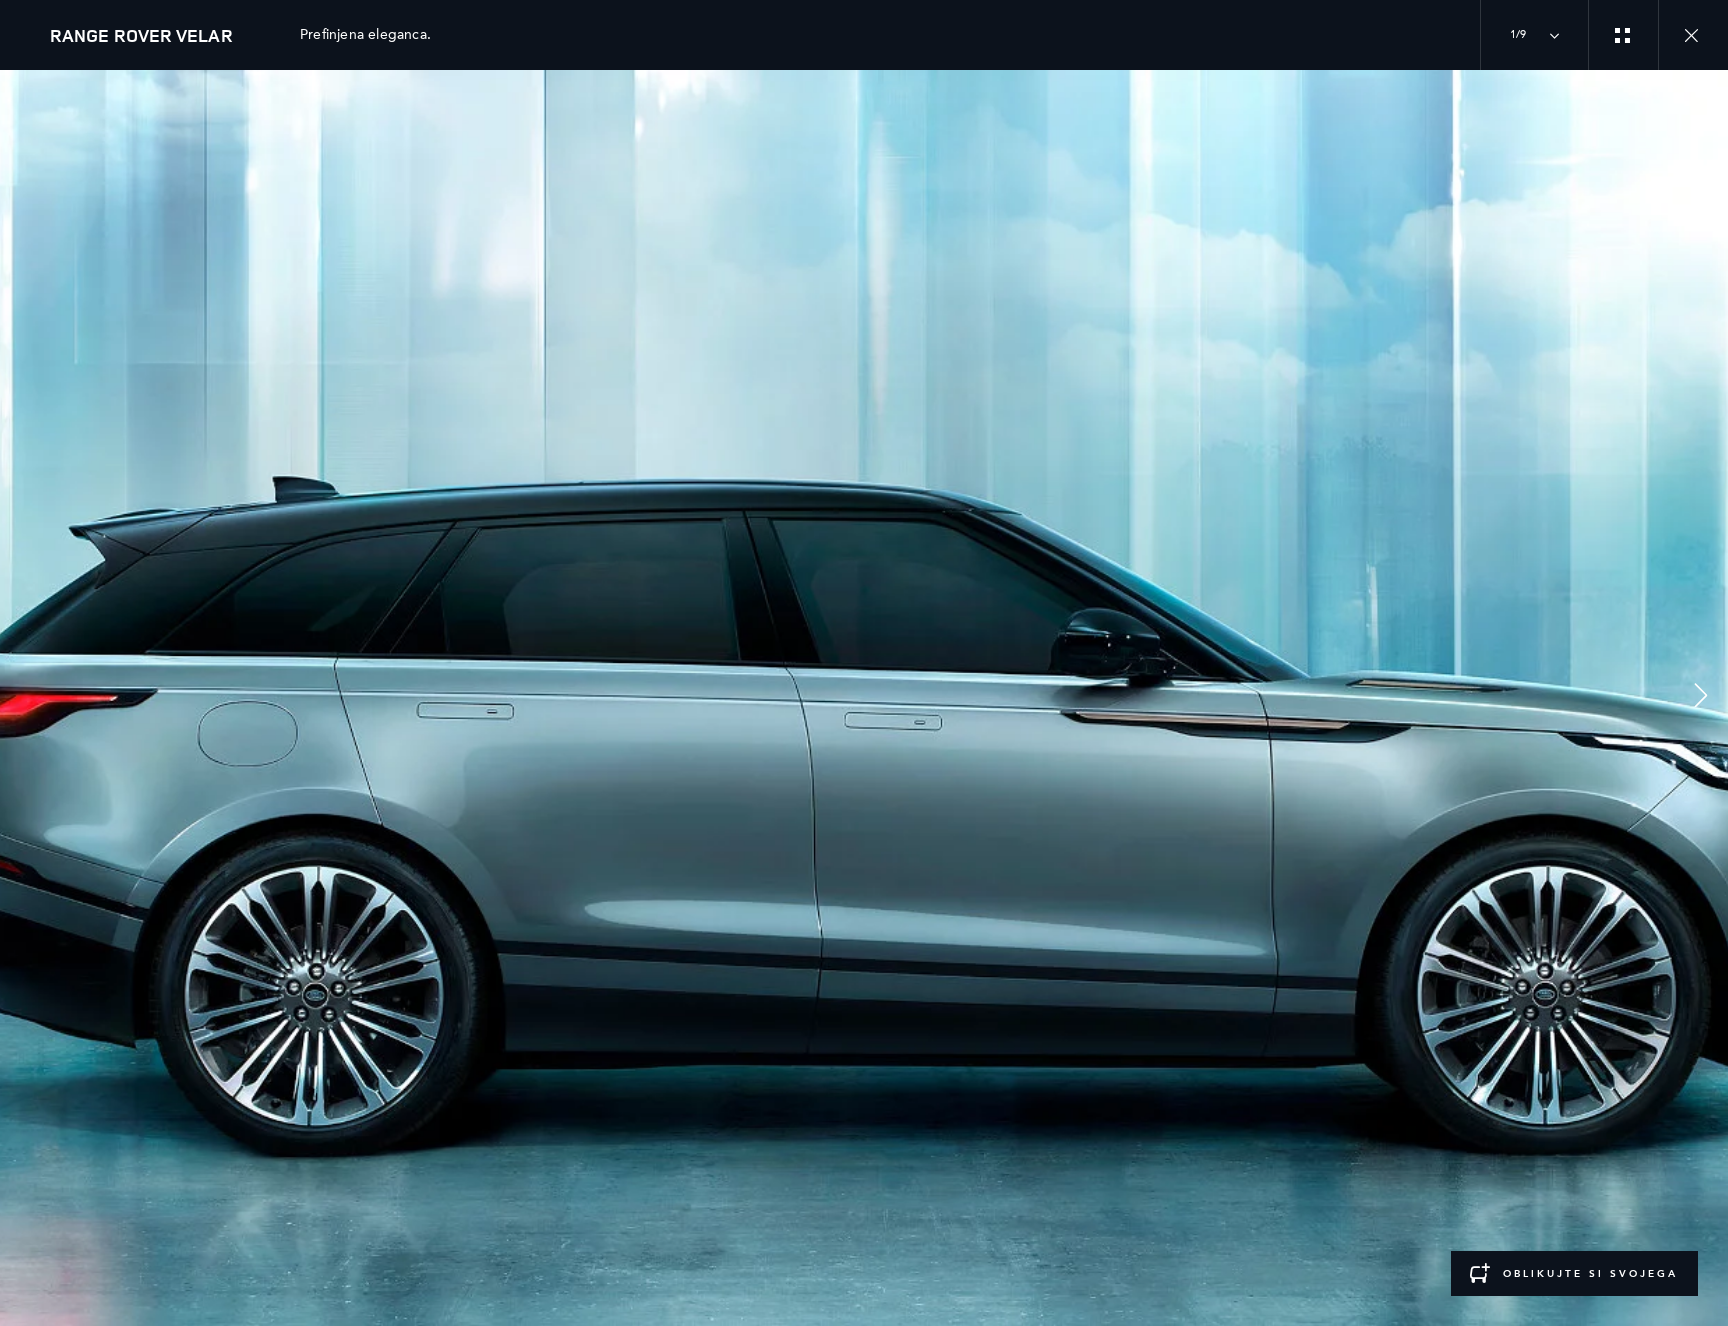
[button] (1701, 698)
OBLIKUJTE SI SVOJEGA (1590, 1274)
